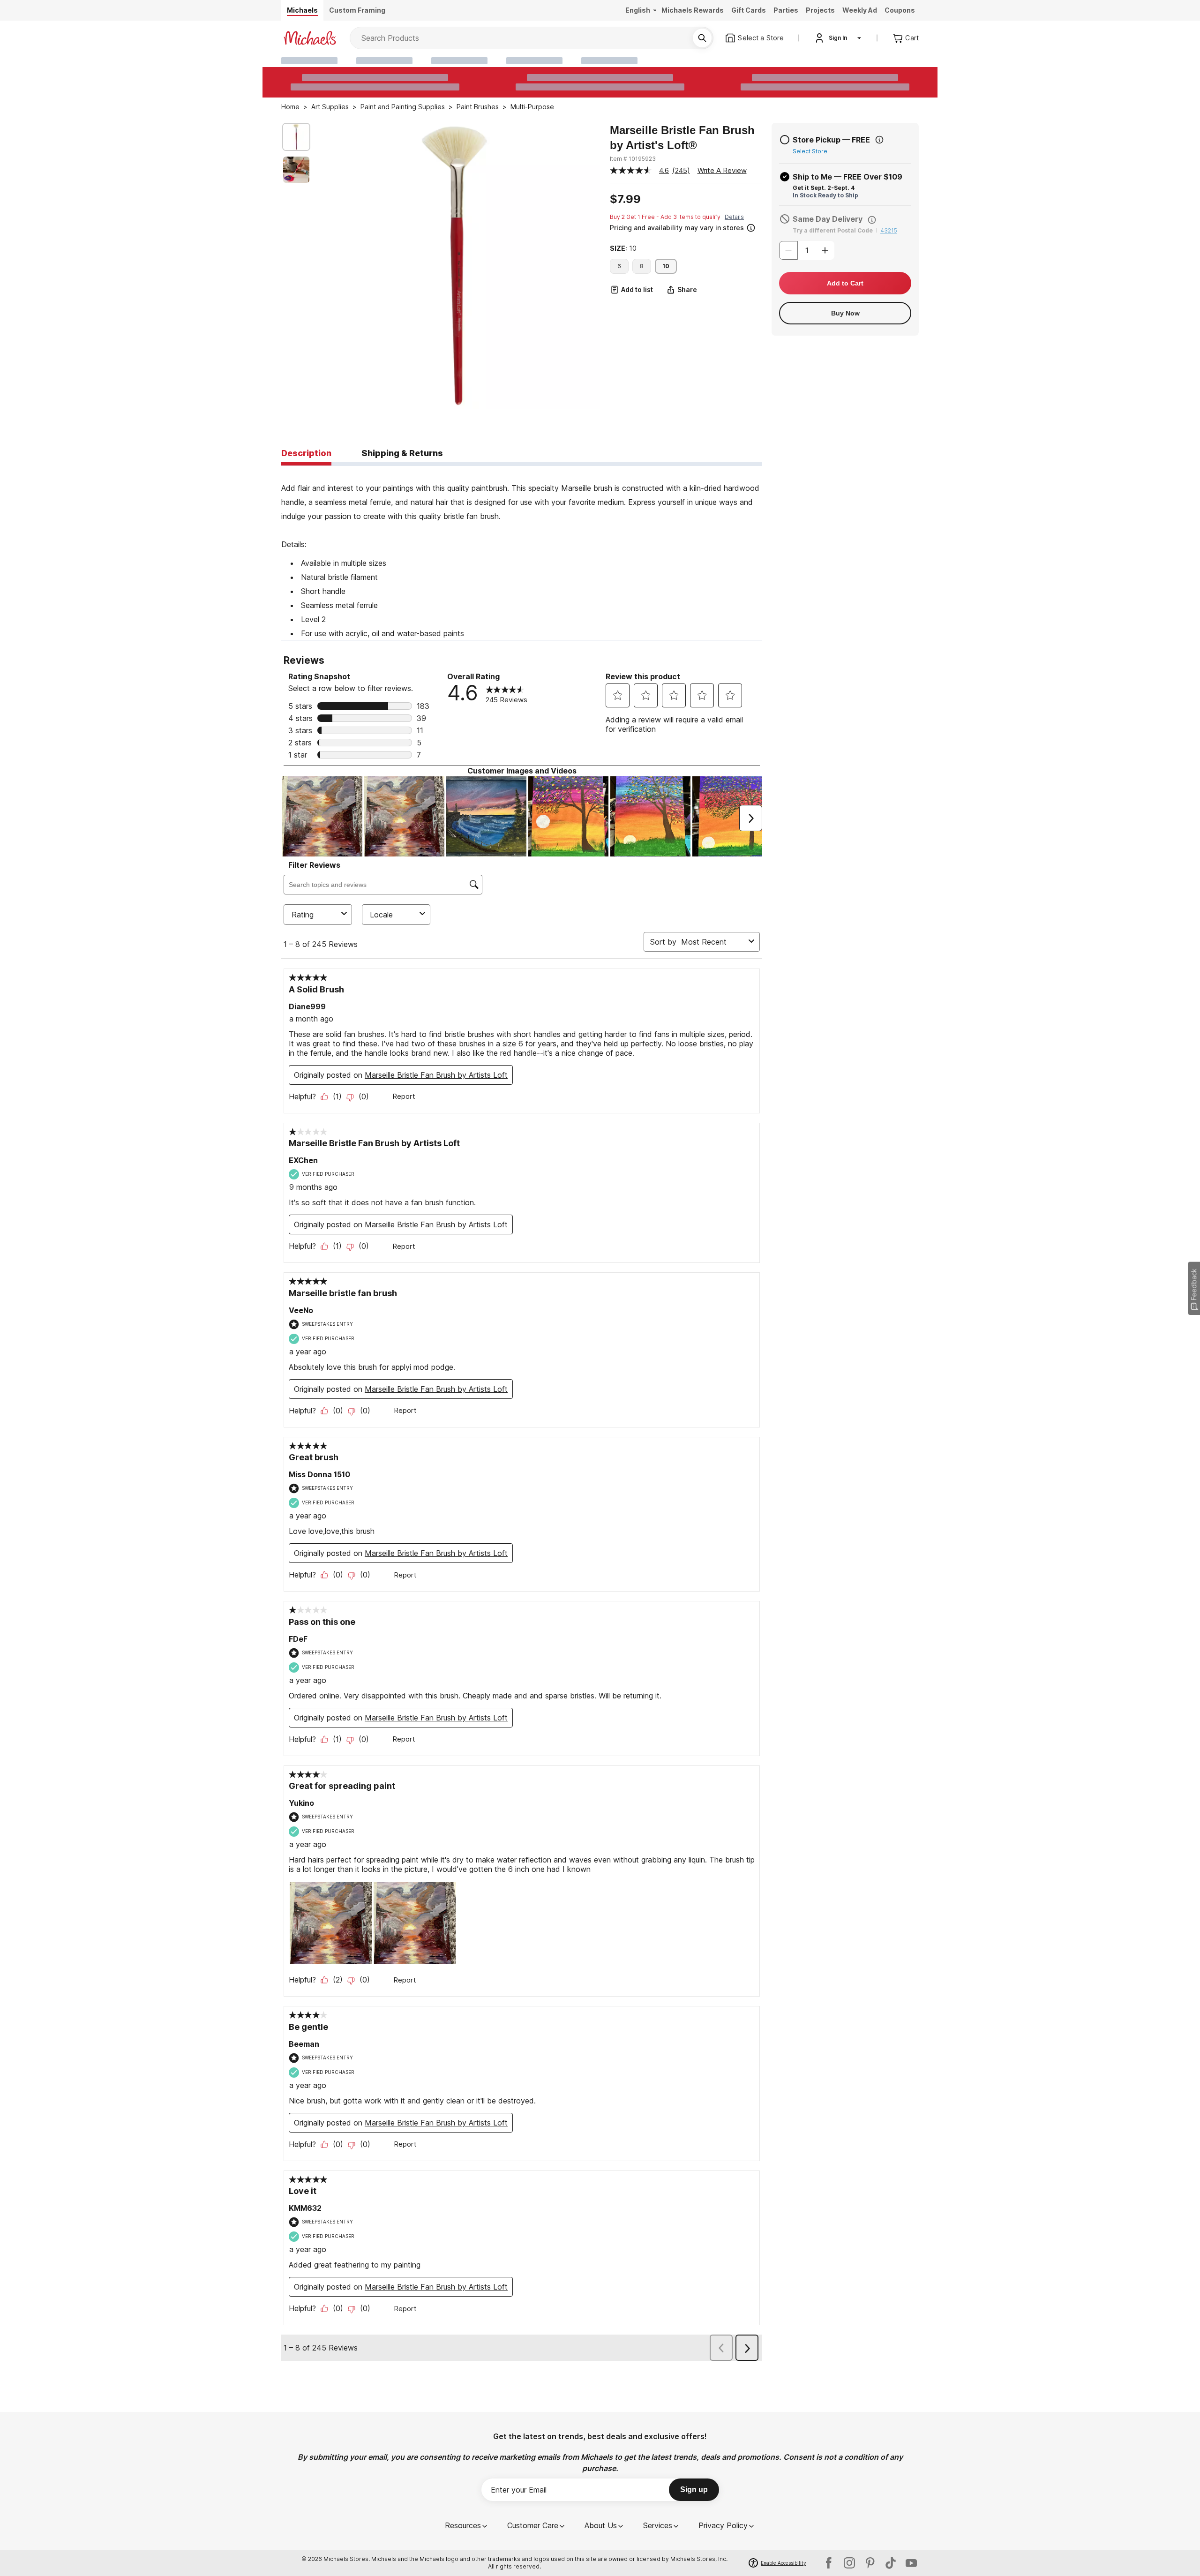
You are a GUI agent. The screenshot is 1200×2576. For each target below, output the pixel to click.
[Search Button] (702, 38)
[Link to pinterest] (870, 2563)
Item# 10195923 (633, 159)
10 (666, 266)
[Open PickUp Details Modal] (879, 140)
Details (734, 217)
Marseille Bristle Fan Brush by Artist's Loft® (682, 138)
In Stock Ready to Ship (825, 195)
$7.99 (625, 199)
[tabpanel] (522, 553)
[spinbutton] (807, 250)
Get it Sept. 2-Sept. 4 (824, 188)
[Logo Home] (310, 38)
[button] (685, 227)
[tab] (306, 454)
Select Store (810, 151)
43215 (889, 230)
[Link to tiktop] (891, 2563)
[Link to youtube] (911, 2563)
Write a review (722, 170)
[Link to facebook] (829, 2563)
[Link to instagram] (849, 2563)
